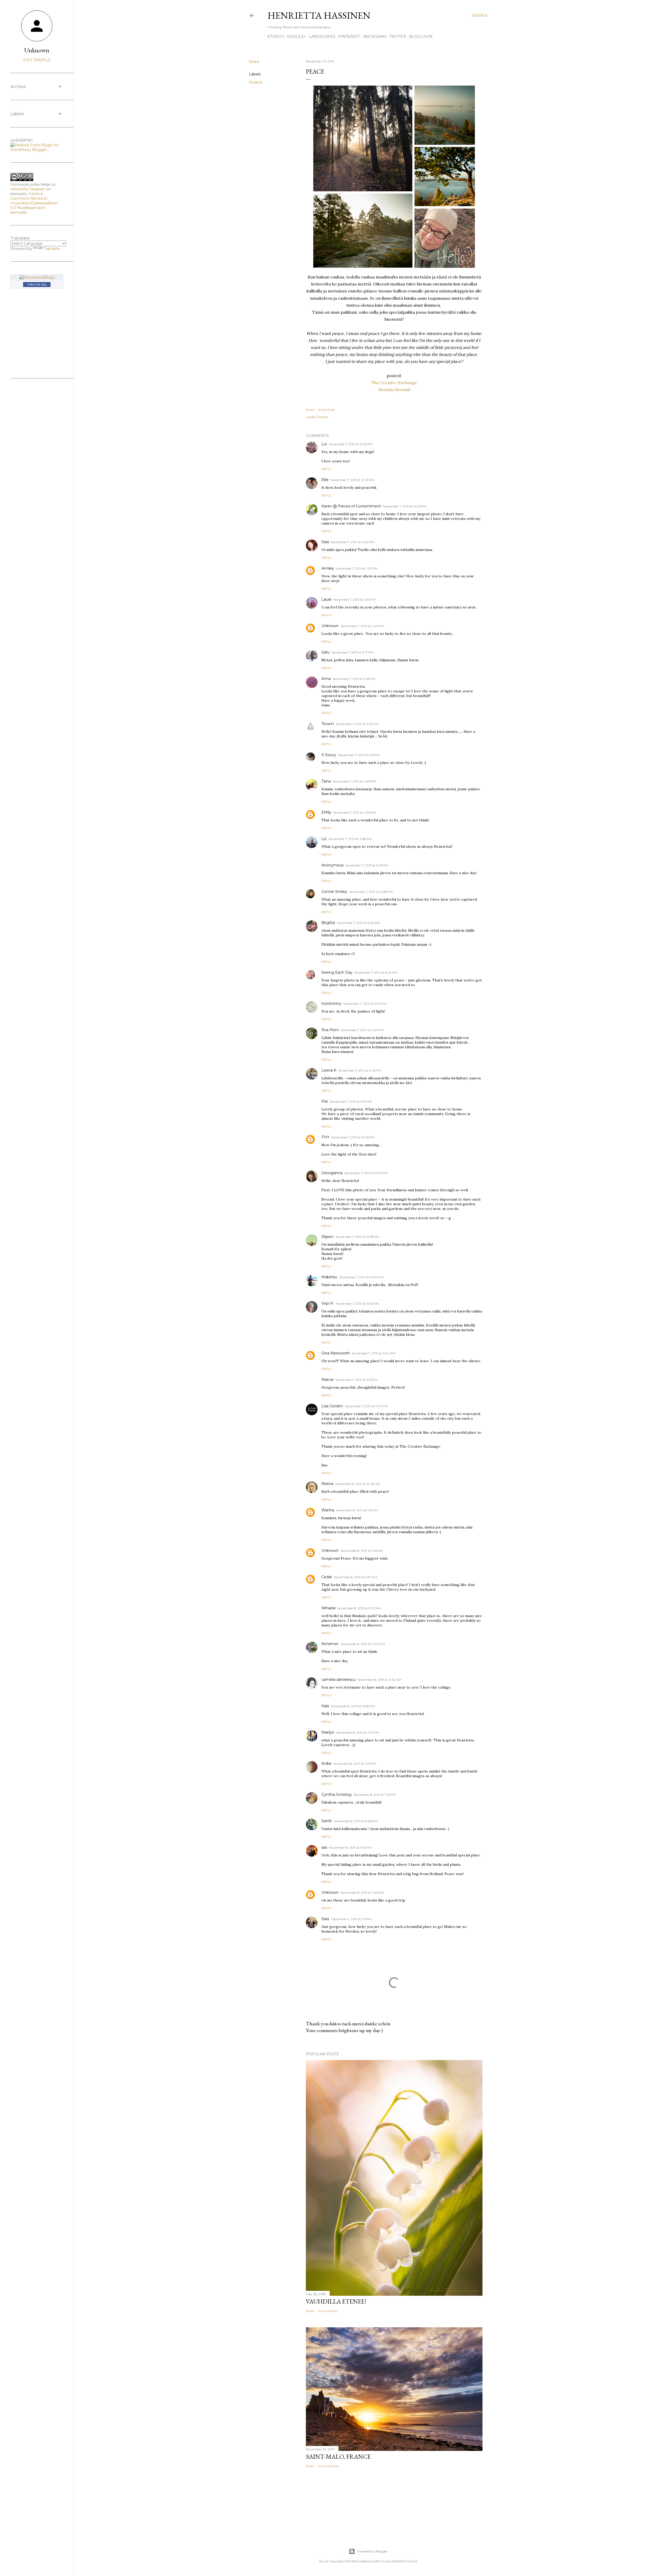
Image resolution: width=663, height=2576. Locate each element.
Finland (255, 82)
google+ (297, 37)
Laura (326, 599)
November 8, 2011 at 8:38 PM (356, 1821)
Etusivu (276, 37)
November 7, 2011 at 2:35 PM (354, 600)
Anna (326, 679)
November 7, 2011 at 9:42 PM (360, 1070)
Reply (326, 469)
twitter (398, 37)
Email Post (326, 410)
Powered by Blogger (372, 2551)
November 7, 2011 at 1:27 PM (356, 568)
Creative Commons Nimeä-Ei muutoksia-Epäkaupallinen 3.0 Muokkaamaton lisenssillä (34, 203)
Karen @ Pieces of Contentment (351, 506)
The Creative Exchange (394, 383)
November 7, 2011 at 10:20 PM (362, 1277)
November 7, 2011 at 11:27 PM (366, 1406)
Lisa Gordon (332, 1406)
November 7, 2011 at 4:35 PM (355, 812)
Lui (324, 444)
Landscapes (322, 37)
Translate (52, 249)
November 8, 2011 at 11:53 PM (362, 1893)
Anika (326, 1763)
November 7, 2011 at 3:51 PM (359, 755)
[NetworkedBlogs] (37, 277)
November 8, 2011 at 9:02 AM (359, 1608)
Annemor (330, 1644)
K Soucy (329, 755)
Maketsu (329, 1277)
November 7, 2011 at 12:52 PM (353, 542)
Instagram (374, 37)
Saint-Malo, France (338, 2456)
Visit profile (37, 60)
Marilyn (328, 1732)
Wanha (328, 1510)
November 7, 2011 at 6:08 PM (371, 892)
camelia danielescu (338, 1680)
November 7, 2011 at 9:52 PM (351, 1102)
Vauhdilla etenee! (336, 2301)
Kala (325, 1706)
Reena (327, 1484)
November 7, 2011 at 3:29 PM (357, 724)
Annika (327, 568)
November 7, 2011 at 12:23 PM (351, 444)
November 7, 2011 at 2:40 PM (362, 626)
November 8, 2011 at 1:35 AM (362, 1551)
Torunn (328, 724)
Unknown (330, 626)
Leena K (329, 1070)
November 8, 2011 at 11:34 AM (379, 1680)
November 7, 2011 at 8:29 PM (376, 973)
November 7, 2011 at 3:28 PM (354, 679)
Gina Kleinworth (336, 1353)
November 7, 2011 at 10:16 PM (353, 1137)
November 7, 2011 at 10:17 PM (366, 1173)
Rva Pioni (330, 1030)
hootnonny (331, 1003)
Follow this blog (37, 284)
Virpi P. (328, 1303)
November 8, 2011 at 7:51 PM (374, 1795)
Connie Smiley (334, 892)
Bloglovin (421, 37)
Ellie (325, 480)
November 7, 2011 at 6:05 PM (367, 865)
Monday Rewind (394, 390)
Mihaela (328, 1608)
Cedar (327, 1577)
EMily (326, 812)
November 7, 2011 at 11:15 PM (356, 1380)
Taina (326, 781)
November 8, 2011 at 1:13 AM (357, 1510)
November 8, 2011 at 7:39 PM (355, 1764)
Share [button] (254, 62)
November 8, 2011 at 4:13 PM (358, 1732)
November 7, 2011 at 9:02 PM (365, 1004)
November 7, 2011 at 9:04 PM (362, 1030)
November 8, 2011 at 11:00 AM (363, 1644)
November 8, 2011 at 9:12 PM (350, 1847)
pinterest (349, 37)
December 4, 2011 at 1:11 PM (351, 1919)
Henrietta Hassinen (319, 15)
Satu (326, 652)
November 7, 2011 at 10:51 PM (357, 1304)
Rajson (327, 1237)
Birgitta (328, 923)
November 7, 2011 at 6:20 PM (358, 923)
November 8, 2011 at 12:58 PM (353, 1706)
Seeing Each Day (337, 972)
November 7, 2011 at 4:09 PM (354, 781)
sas (324, 1847)
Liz (324, 839)
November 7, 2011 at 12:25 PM (405, 506)
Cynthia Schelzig (336, 1795)
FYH (325, 1137)
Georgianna (332, 1173)
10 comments (329, 2466)
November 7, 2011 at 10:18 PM (357, 1237)
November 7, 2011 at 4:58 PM (350, 839)
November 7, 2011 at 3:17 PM (353, 652)
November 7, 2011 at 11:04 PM (374, 1353)
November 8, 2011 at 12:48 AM (358, 1484)
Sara (325, 542)
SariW (327, 1821)
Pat (325, 1101)
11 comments (328, 2311)
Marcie (327, 1380)
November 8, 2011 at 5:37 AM (355, 1577)
